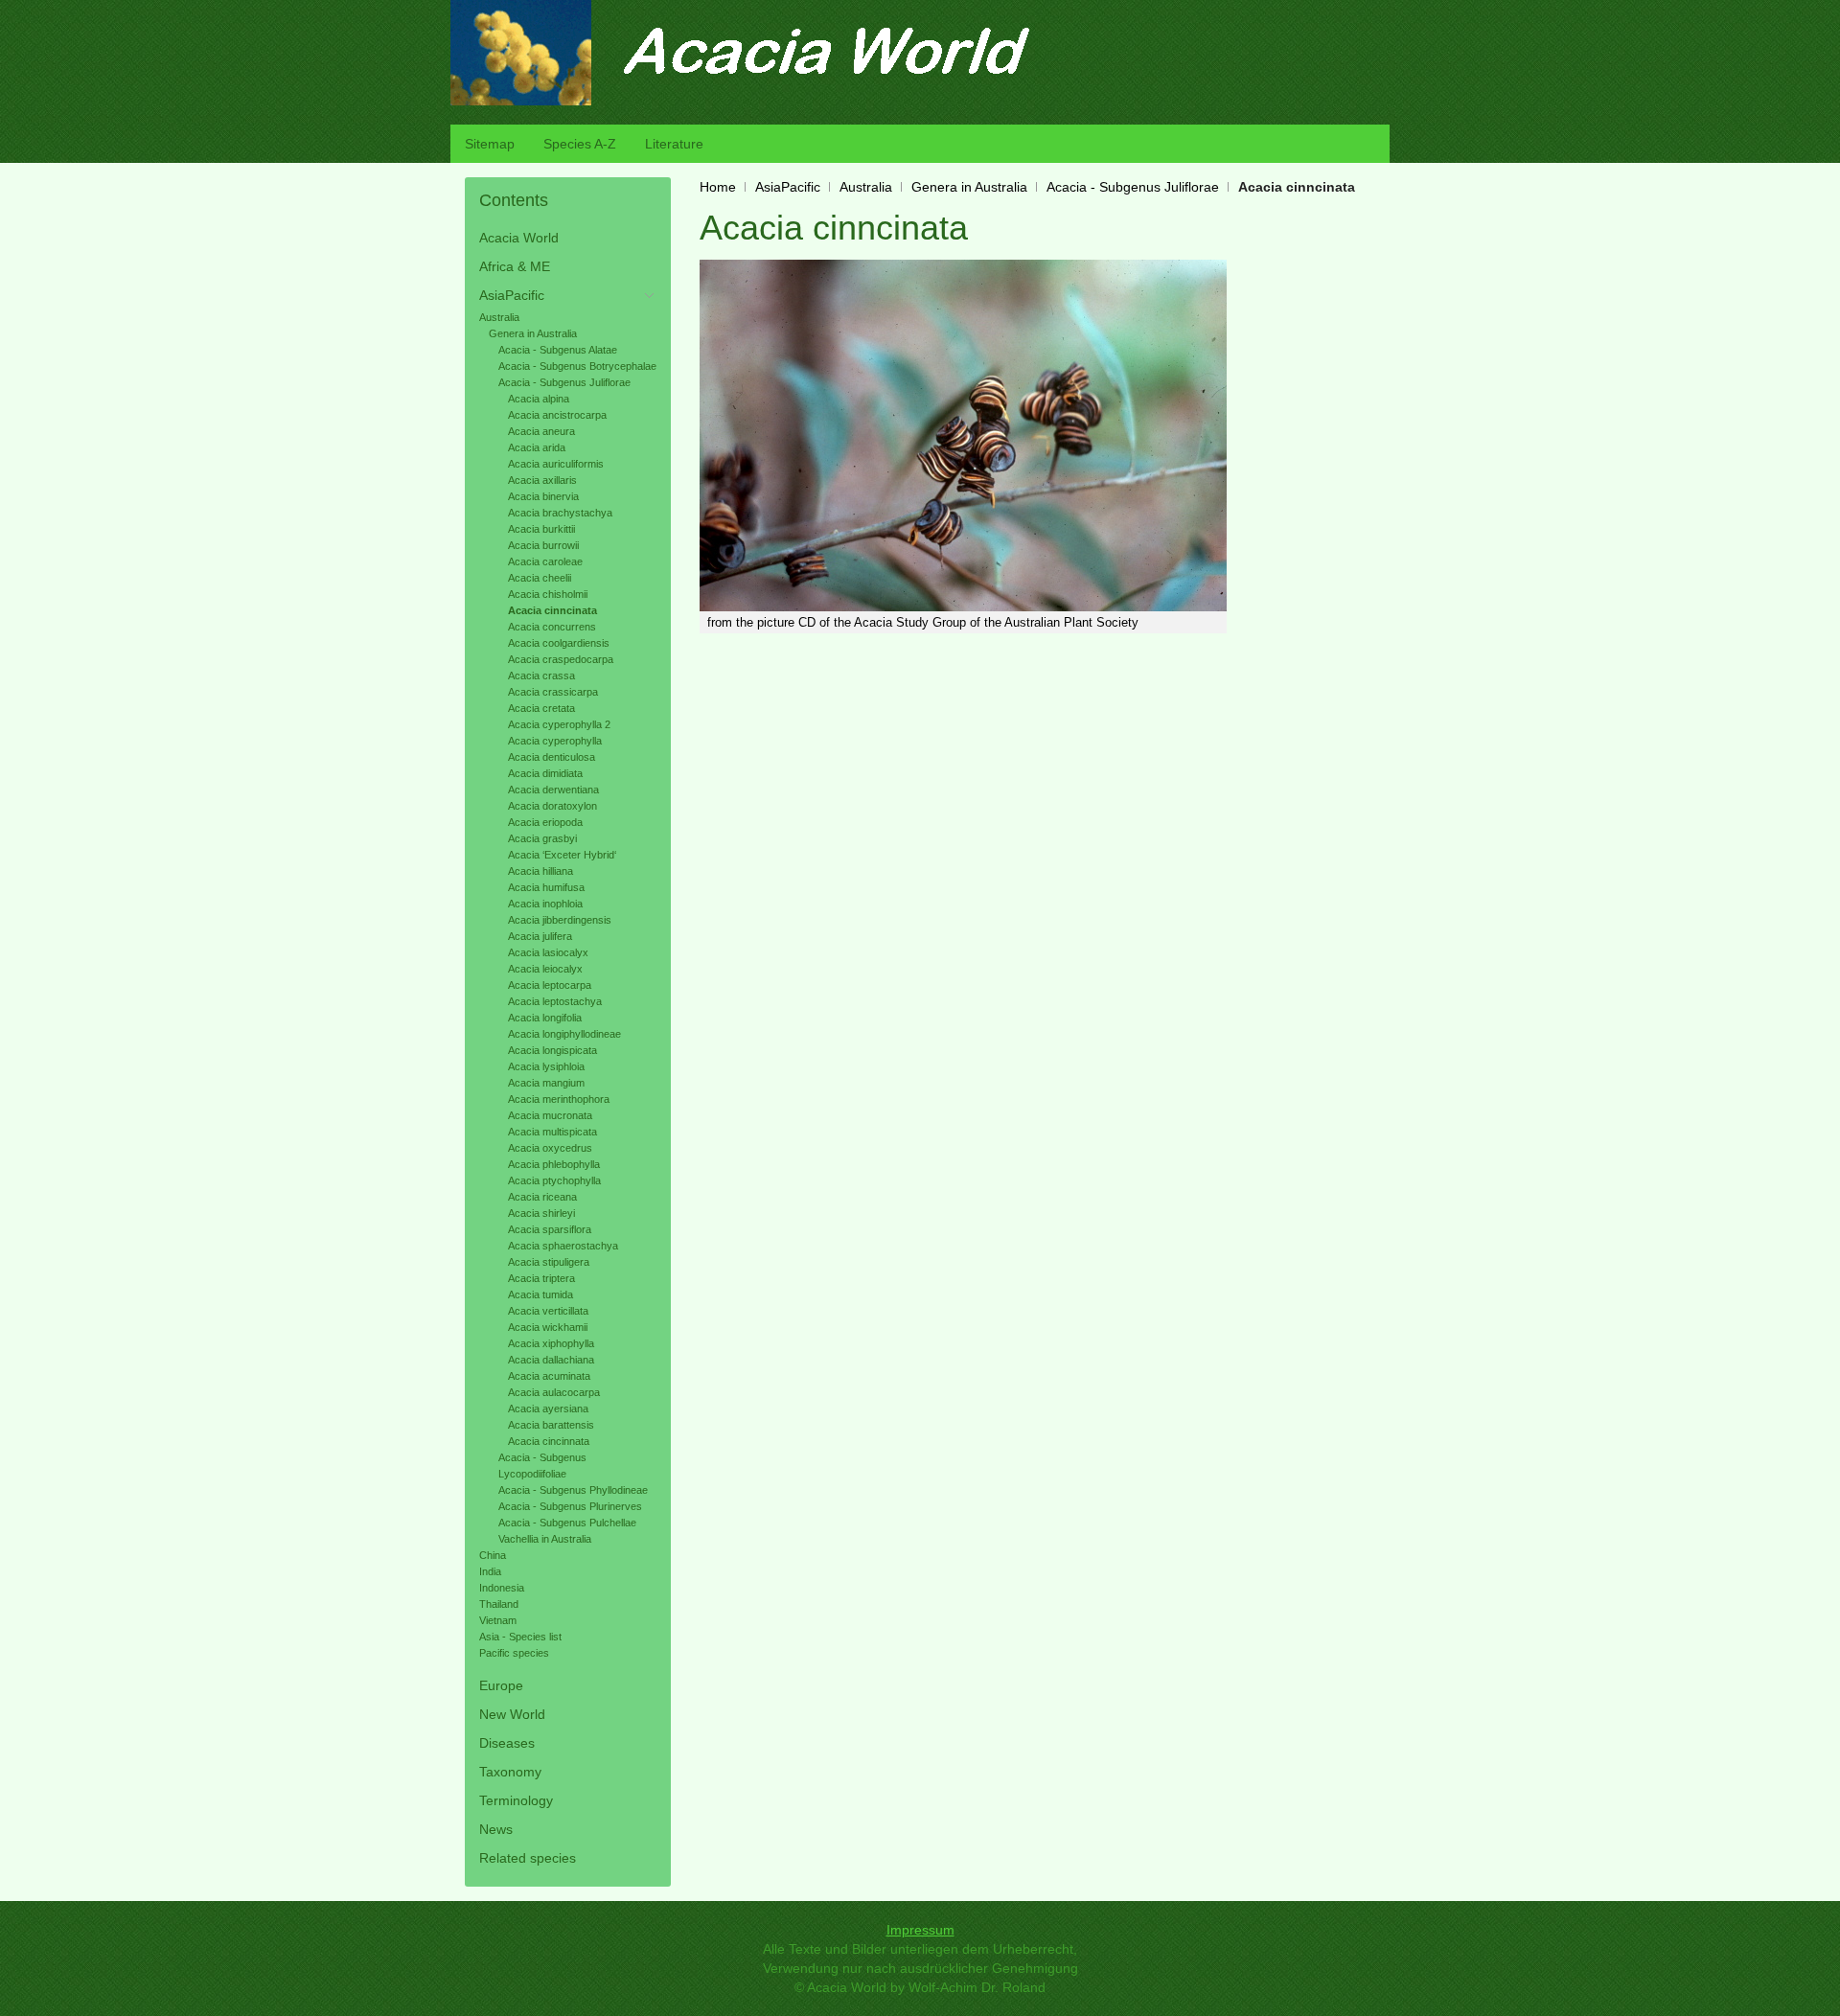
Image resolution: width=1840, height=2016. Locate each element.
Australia (866, 187)
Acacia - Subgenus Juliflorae (1133, 187)
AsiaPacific (788, 187)
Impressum (920, 1930)
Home (718, 187)
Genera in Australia (969, 187)
